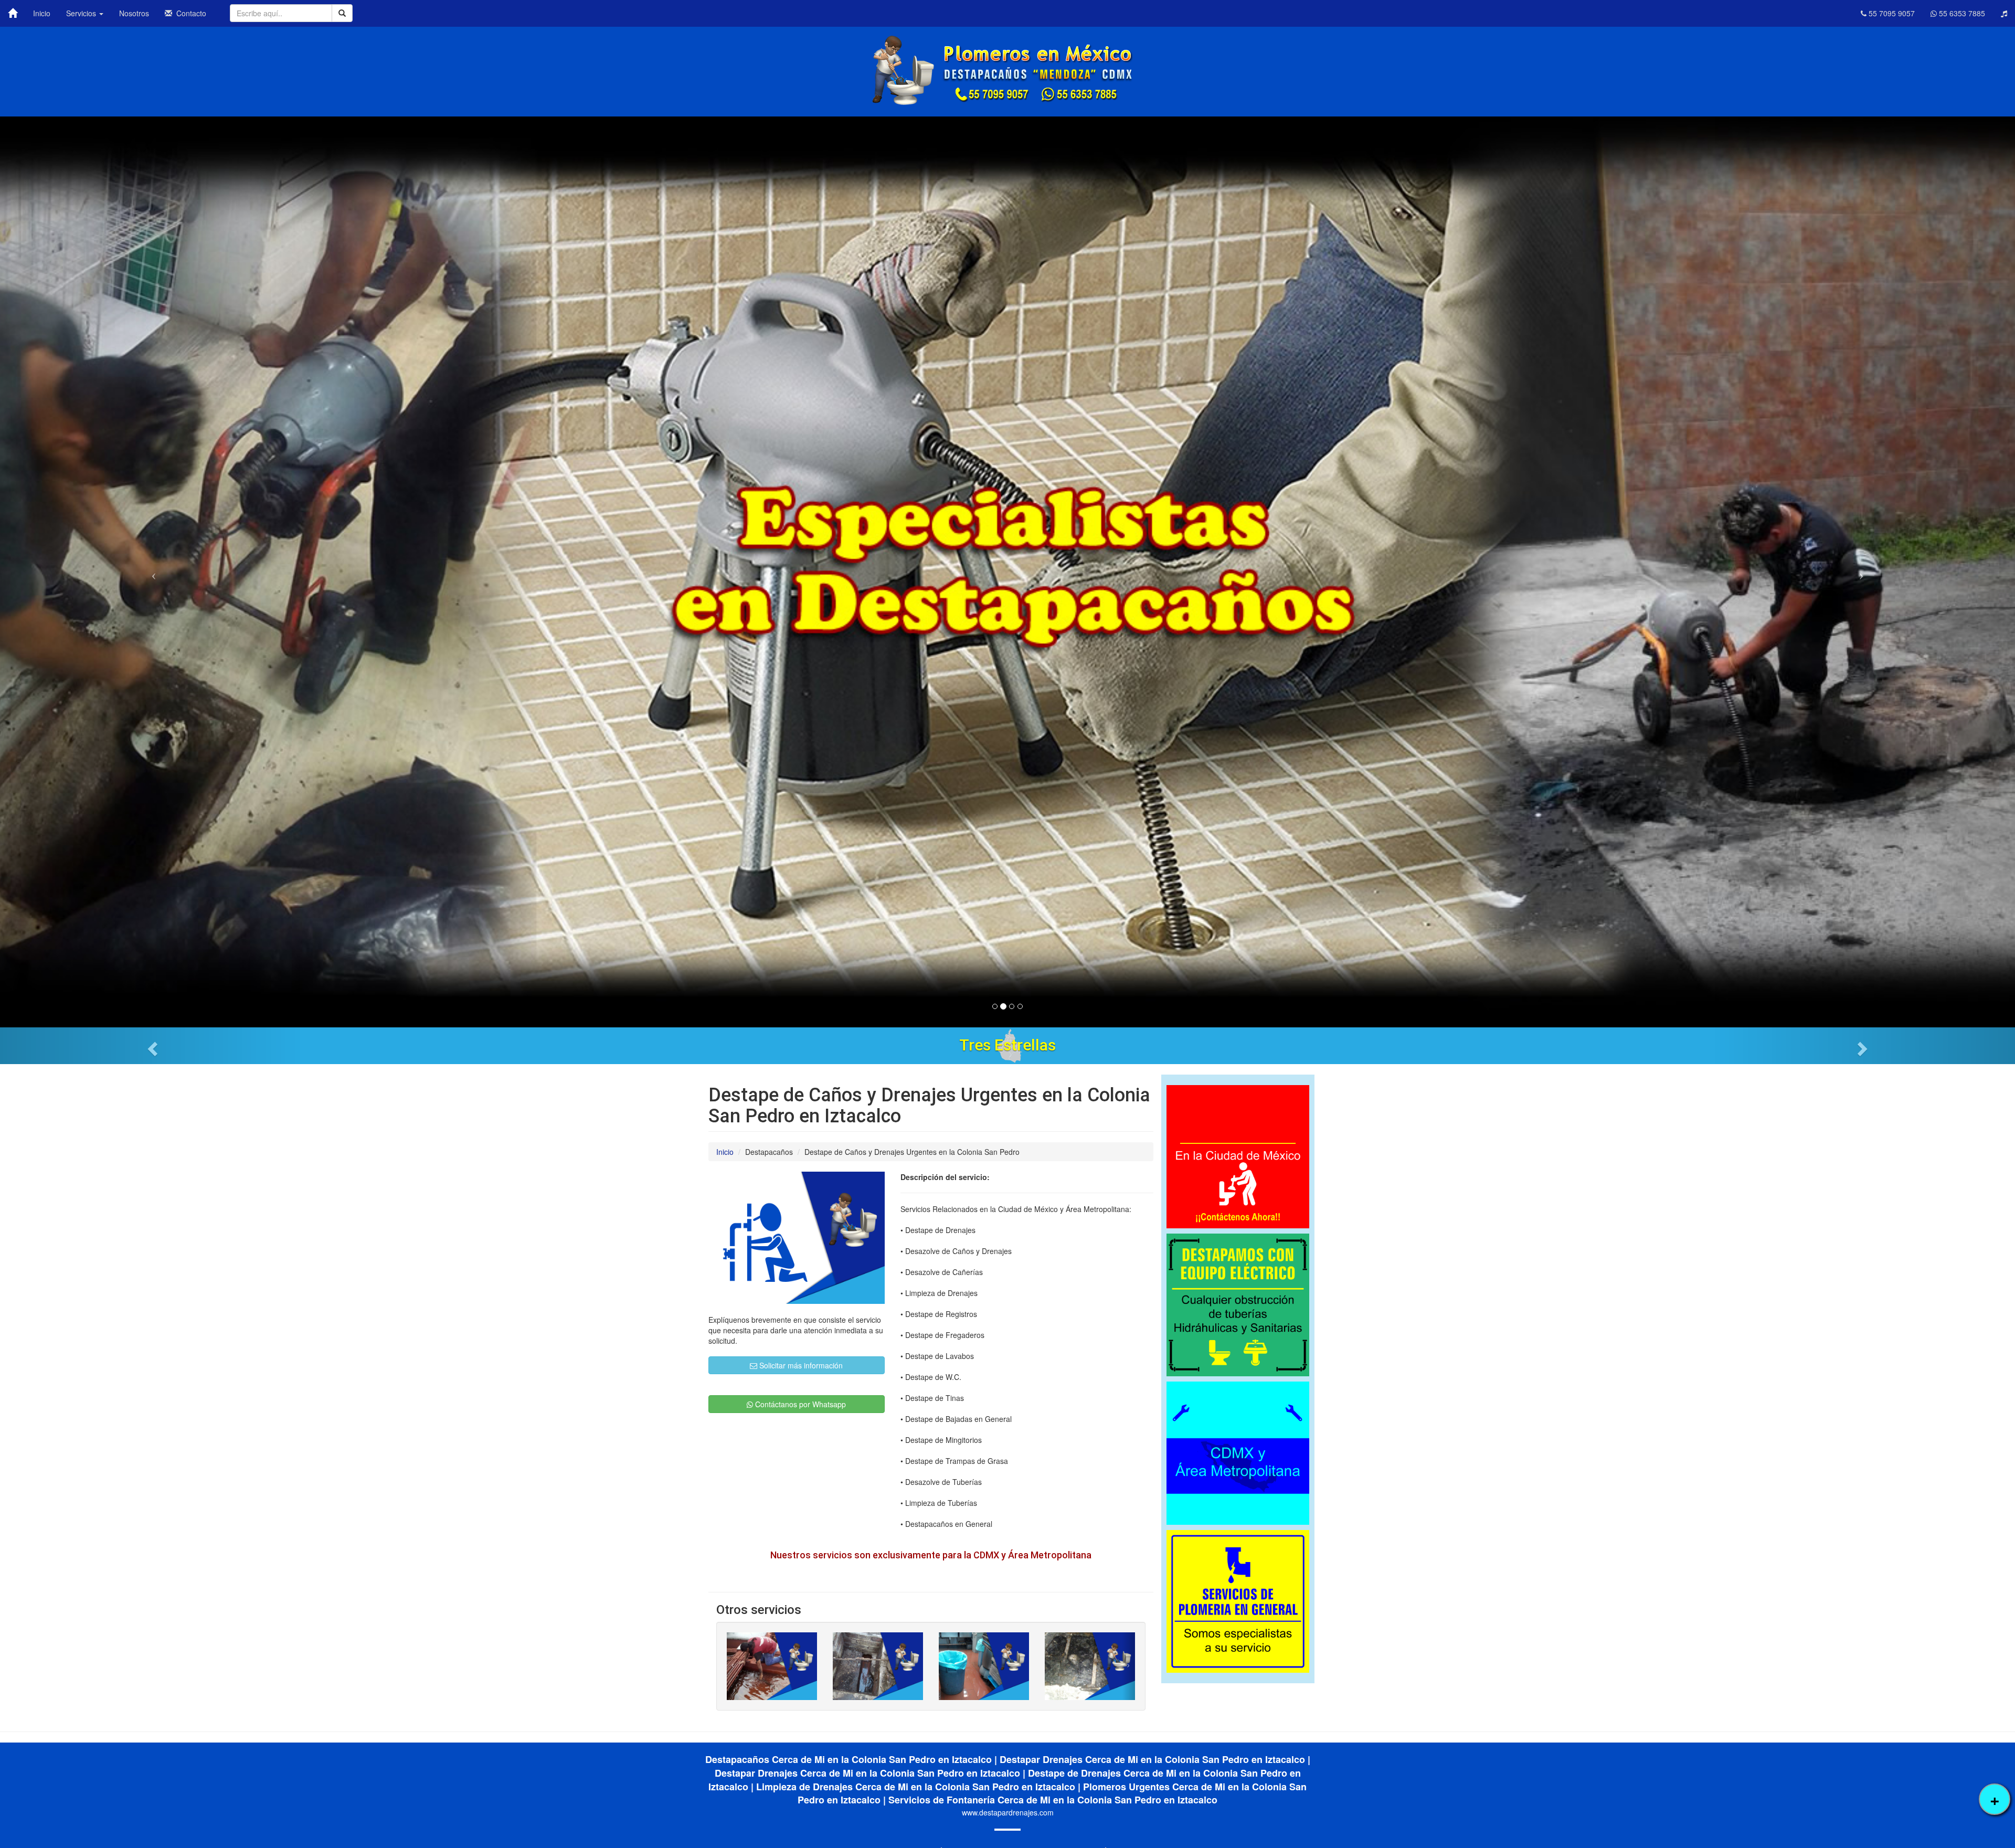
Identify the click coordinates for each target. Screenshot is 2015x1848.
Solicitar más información (800, 1365)
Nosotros (134, 13)
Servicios (82, 13)
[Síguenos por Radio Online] (2004, 13)
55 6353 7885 (1961, 13)
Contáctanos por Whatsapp (799, 1404)
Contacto (189, 13)
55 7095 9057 (1891, 13)
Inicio (42, 13)
